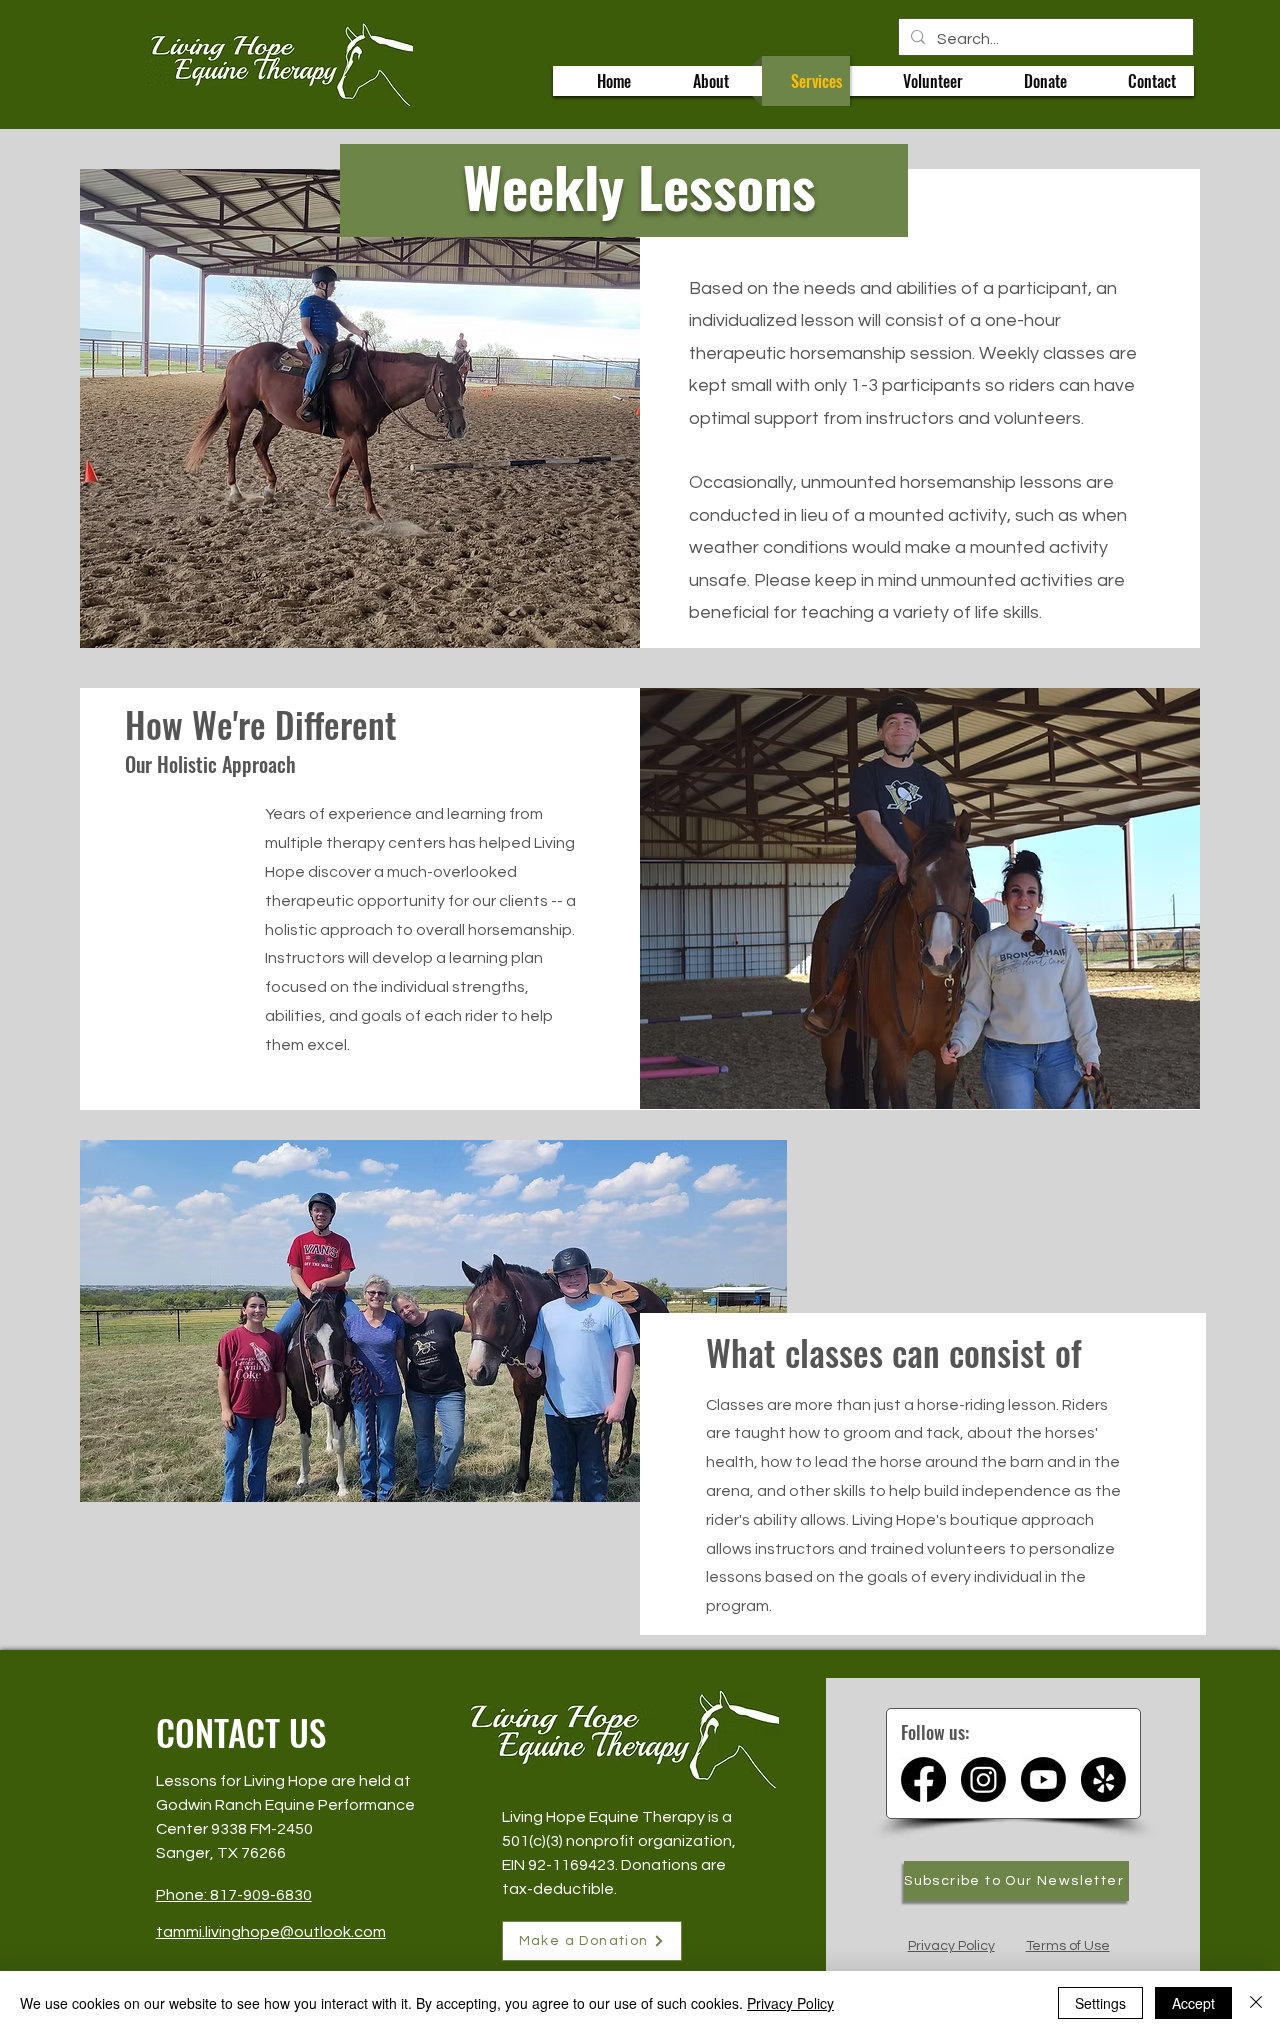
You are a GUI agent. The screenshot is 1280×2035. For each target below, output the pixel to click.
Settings (1100, 2003)
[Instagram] (983, 1779)
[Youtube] (1043, 1779)
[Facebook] (923, 1779)
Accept (1193, 2003)
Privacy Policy (951, 1946)
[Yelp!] (1103, 1779)
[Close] (1256, 2003)
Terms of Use (1068, 1946)
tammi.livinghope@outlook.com (271, 1932)
